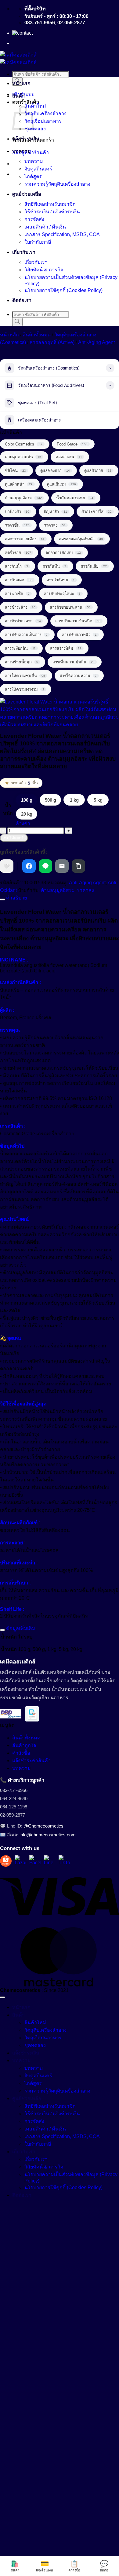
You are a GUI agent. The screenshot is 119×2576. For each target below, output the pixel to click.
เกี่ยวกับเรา (24, 252)
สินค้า (18, 96)
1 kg (74, 800)
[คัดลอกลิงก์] (78, 866)
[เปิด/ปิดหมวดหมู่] (110, 368)
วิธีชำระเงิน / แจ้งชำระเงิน (52, 212)
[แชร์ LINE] (45, 866)
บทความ (22, 151)
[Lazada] (20, 1861)
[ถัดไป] (108, 1288)
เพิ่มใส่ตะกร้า (14, 838)
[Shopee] (6, 1861)
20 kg (27, 814)
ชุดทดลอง (35, 129)
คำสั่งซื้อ (21, 1753)
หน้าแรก (21, 83)
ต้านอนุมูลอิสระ (58, 890)
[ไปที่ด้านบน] (2, 1997)
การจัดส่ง (34, 219)
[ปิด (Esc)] (99, 7)
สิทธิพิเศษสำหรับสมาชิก (50, 204)
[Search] (17, 322)
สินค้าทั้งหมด (37, 335)
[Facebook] (35, 1861)
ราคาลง (85, 890)
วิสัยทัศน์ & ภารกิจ (44, 270)
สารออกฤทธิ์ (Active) (52, 342)
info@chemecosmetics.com (48, 1835)
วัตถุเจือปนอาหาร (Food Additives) (51, 385)
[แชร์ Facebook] (29, 866)
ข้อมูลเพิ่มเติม (20, 1628)
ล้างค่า (23, 823)
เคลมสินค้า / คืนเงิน (45, 227)
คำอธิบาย (16, 898)
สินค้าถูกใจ (24, 1745)
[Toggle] (2, 899)
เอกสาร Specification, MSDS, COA (62, 234)
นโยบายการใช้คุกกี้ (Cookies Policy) (63, 290)
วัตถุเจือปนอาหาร (43, 121)
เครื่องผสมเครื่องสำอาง (39, 420)
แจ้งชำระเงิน (26, 139)
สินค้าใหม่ (35, 106)
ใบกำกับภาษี (38, 242)
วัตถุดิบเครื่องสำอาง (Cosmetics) (49, 368)
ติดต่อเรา (22, 300)
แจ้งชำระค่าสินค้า (31, 1761)
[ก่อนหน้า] (11, 1288)
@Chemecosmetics (43, 1826)
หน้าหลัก (9, 335)
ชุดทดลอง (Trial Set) (38, 402)
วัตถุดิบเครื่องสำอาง (45, 113)
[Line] (50, 1861)
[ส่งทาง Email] (62, 866)
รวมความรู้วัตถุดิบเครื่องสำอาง (57, 184)
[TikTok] (64, 1861)
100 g (27, 800)
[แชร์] (85, 7)
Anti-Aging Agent (96, 342)
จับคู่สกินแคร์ (38, 169)
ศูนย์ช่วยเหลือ (27, 194)
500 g (50, 800)
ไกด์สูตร (33, 176)
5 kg (98, 800)
